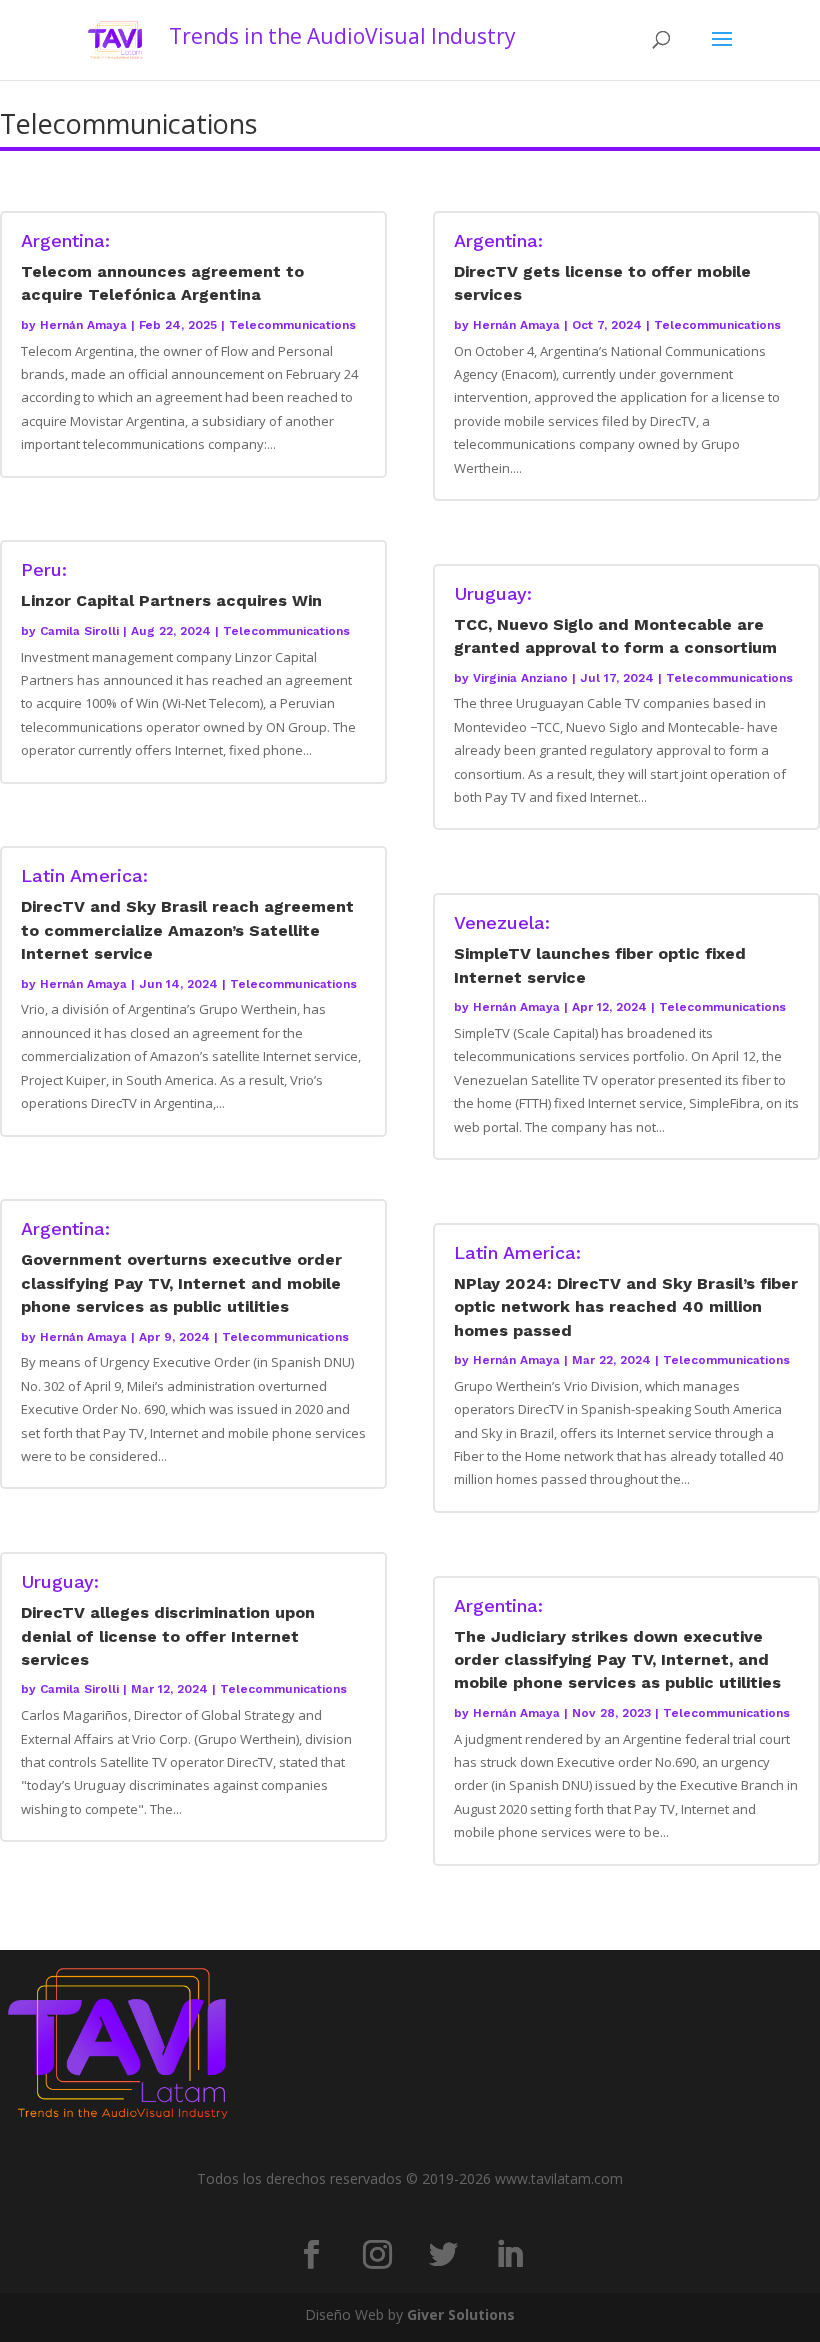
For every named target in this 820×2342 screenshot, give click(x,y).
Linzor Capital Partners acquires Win (171, 585)
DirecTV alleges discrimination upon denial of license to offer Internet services (168, 1621)
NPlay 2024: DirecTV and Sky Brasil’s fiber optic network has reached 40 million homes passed (626, 1292)
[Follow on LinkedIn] (509, 2255)
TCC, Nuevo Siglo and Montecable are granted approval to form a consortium (615, 621)
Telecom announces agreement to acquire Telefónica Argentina (162, 268)
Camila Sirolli (79, 631)
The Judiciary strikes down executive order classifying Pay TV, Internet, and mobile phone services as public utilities (617, 1645)
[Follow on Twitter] (443, 2255)
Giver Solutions (461, 2314)
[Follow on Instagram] (377, 2255)
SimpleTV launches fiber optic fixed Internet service (600, 950)
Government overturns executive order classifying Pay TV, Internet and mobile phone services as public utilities (181, 1268)
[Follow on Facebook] (311, 2255)
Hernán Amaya (83, 325)
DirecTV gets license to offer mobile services (602, 268)
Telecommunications (292, 325)
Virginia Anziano (520, 678)
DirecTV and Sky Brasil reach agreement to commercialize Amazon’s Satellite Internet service (187, 915)
